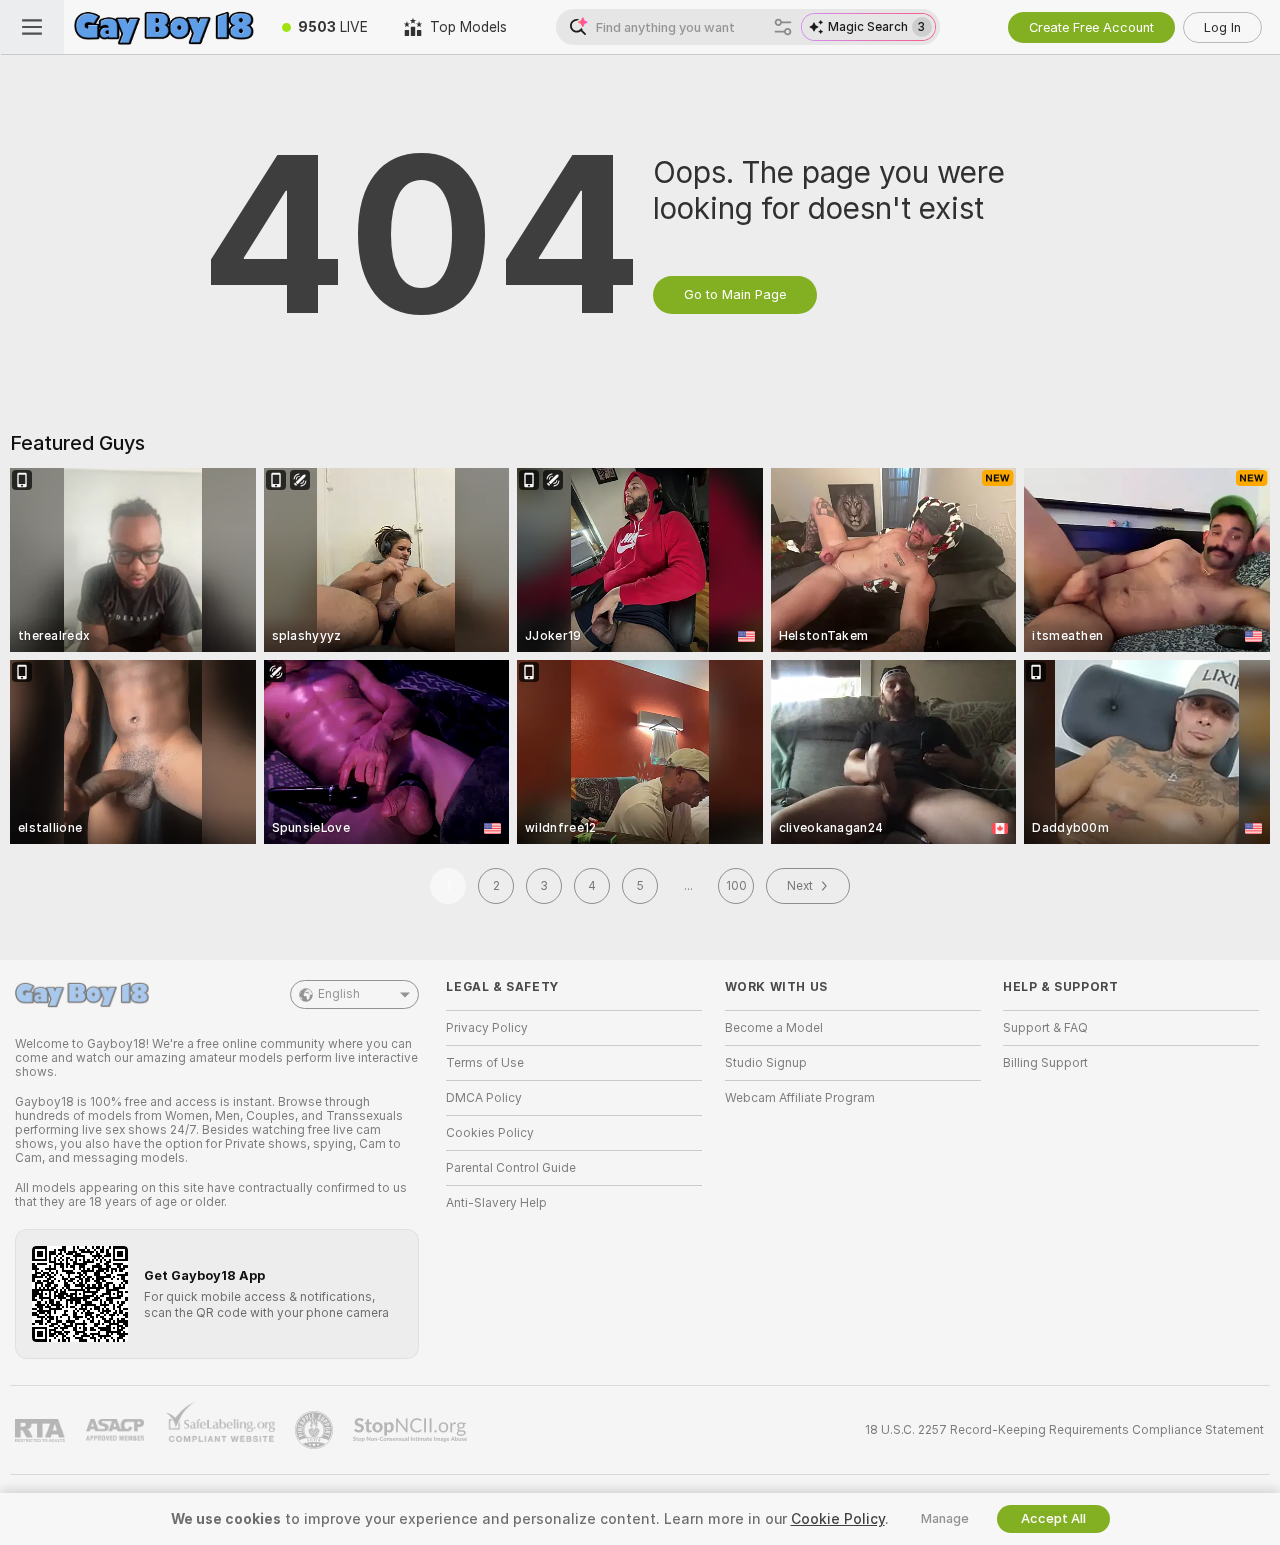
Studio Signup (766, 1063)
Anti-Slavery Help (496, 1203)
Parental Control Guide (511, 1168)
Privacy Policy (487, 1028)
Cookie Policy (838, 1519)
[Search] (783, 27)
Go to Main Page (735, 294)
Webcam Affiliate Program (800, 1098)
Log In (1222, 27)
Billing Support (1045, 1063)
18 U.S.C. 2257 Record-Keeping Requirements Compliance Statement (1064, 1430)
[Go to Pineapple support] (316, 1430)
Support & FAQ (1045, 1028)
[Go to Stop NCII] (412, 1430)
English (339, 994)
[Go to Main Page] (164, 27)
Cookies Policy (490, 1133)
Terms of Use (485, 1063)
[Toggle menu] (32, 27)
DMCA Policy (484, 1098)
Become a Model (774, 1028)
